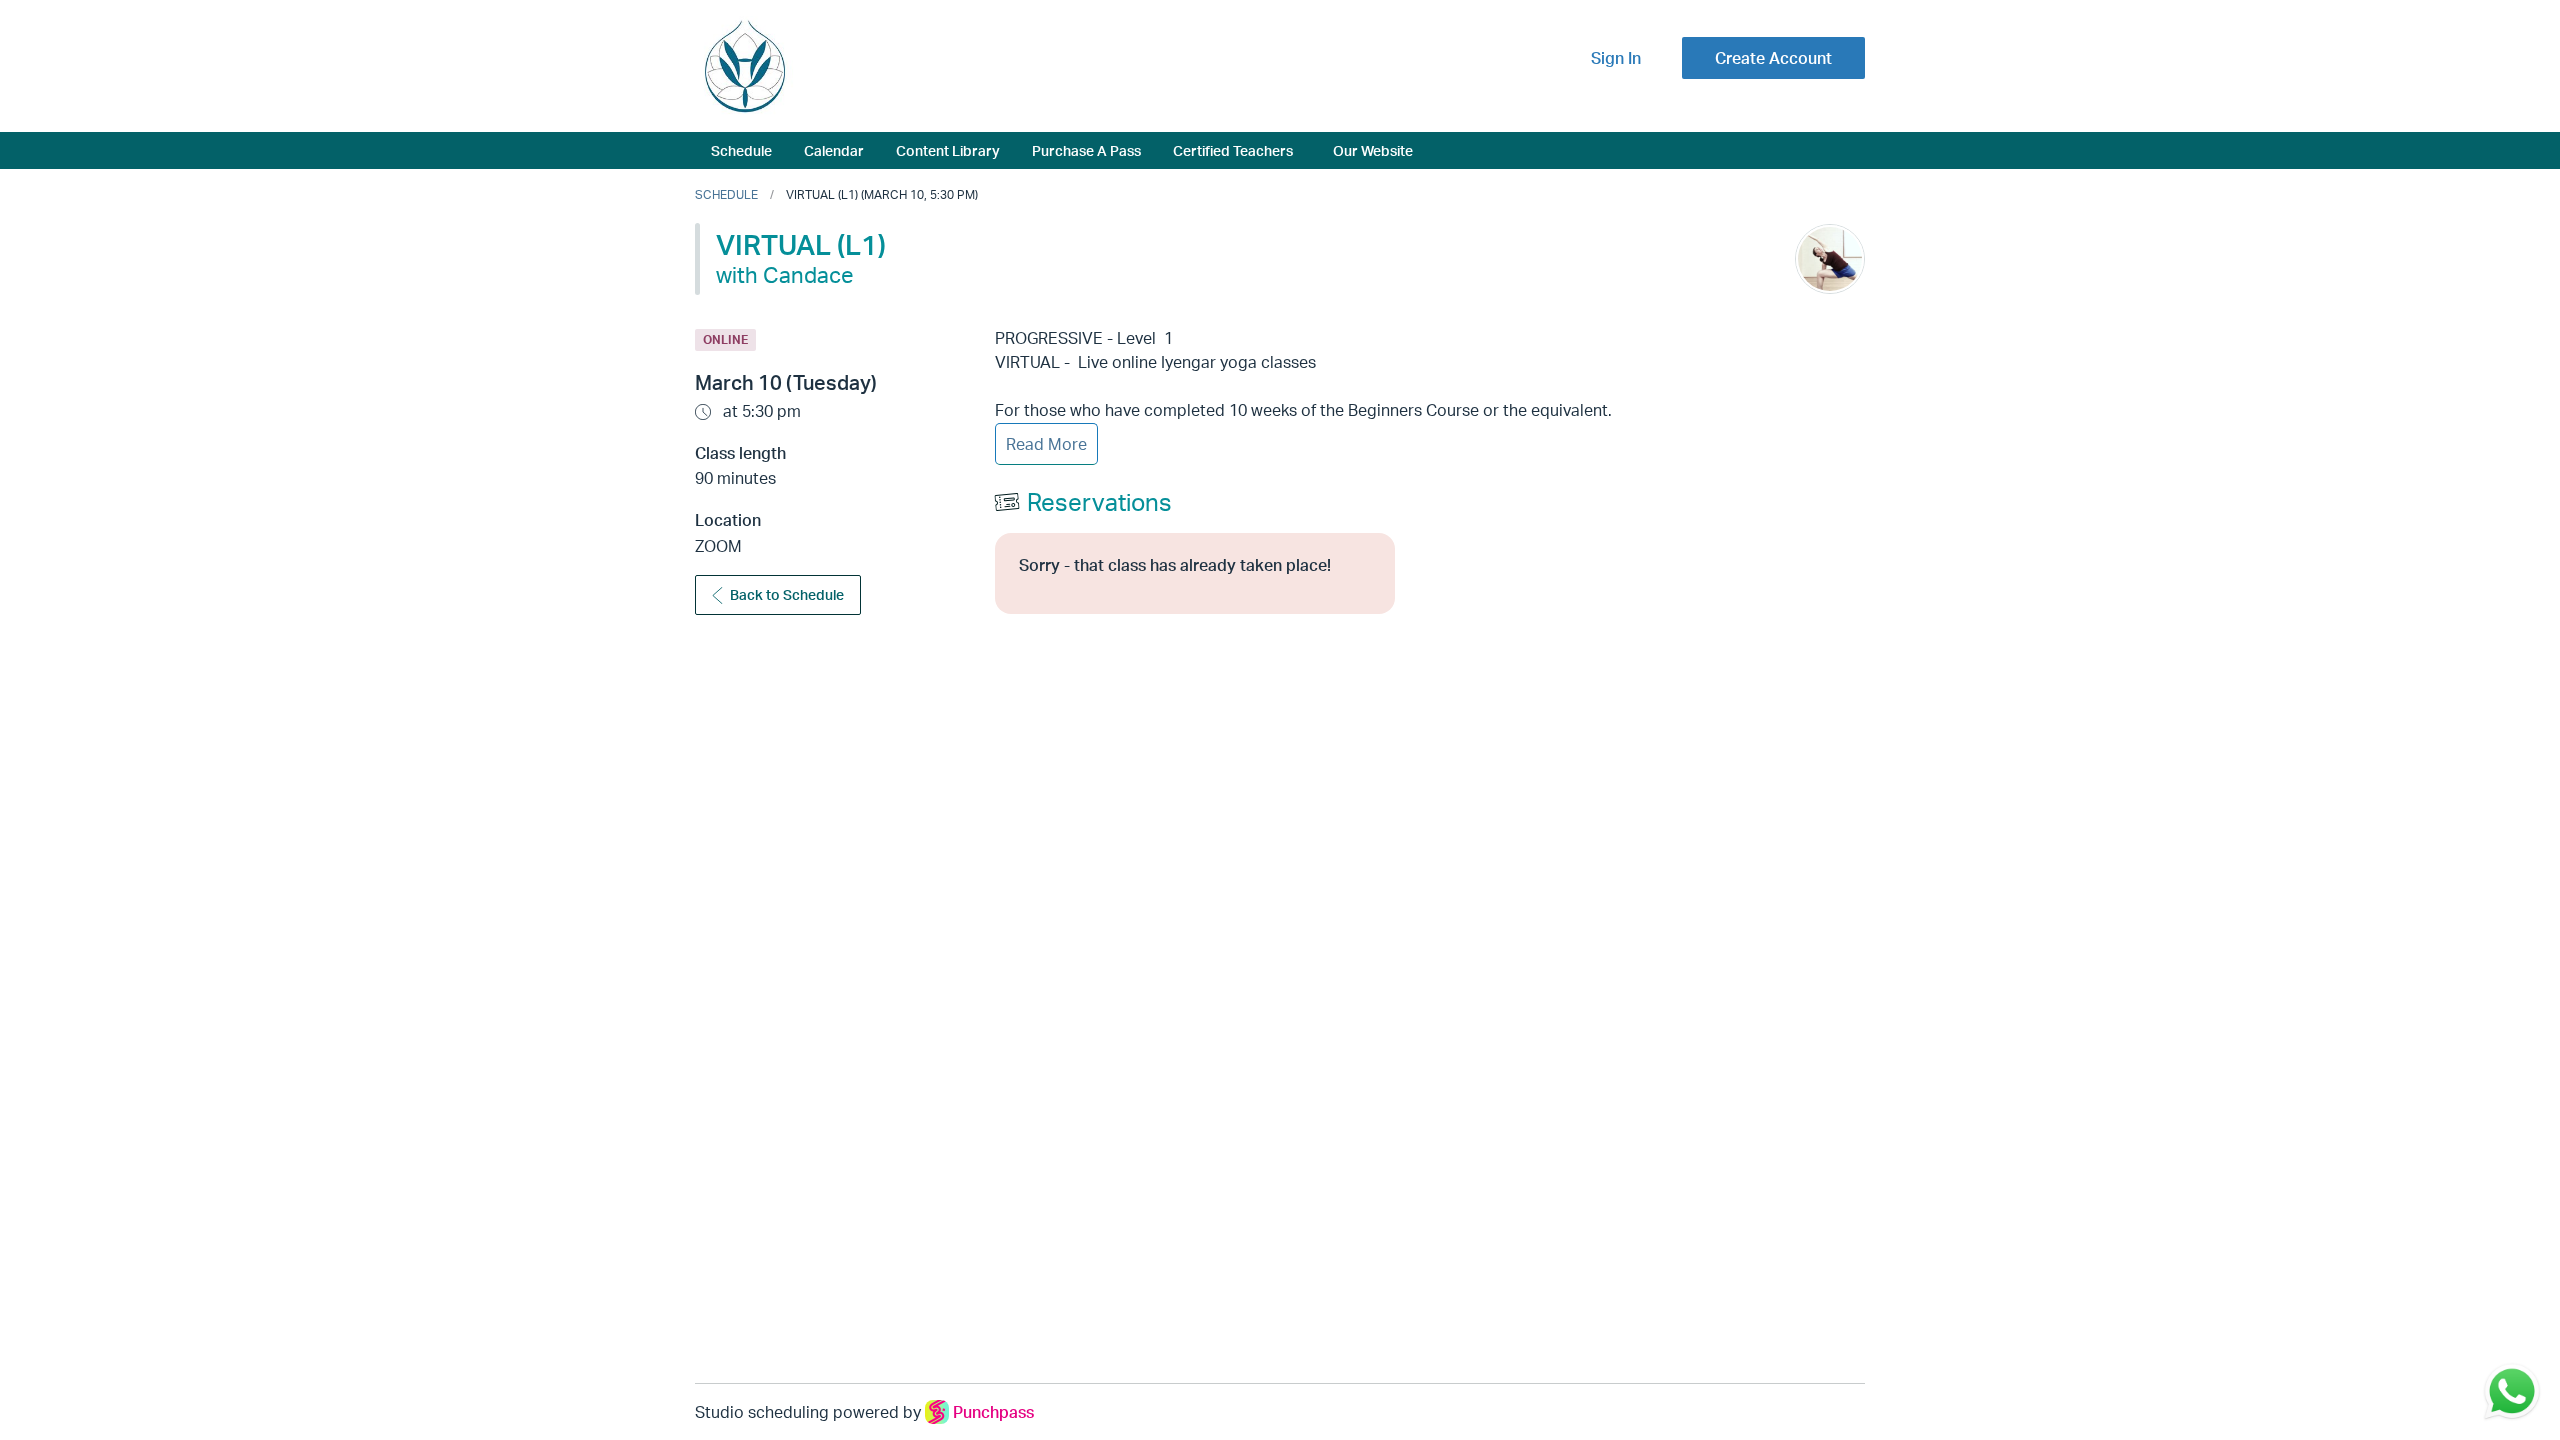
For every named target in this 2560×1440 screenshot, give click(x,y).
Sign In (1616, 58)
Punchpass (993, 1412)
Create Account (1773, 58)
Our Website (1373, 150)
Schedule (741, 150)
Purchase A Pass (1086, 150)
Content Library (948, 150)
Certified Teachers (1233, 150)
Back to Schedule (787, 594)
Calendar (834, 150)
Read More (1046, 444)
